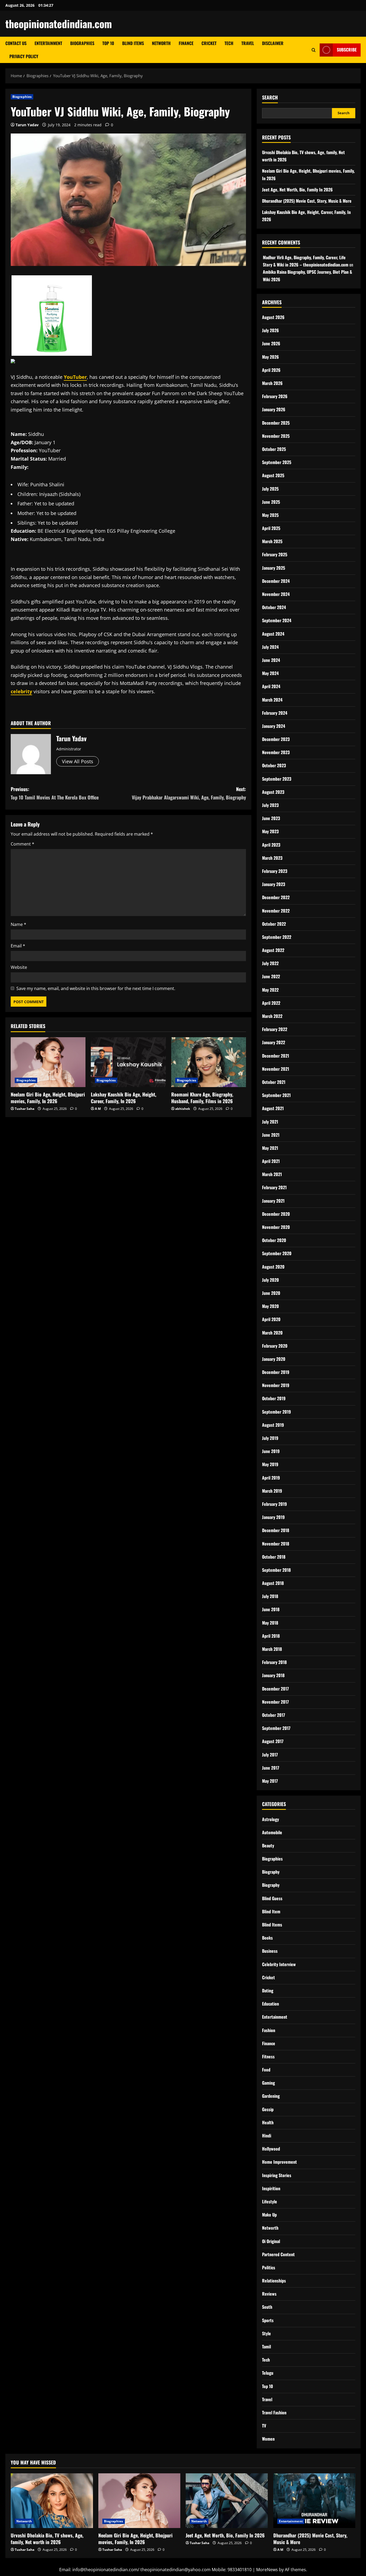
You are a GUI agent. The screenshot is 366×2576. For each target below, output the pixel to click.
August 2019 (273, 1425)
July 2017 (270, 1755)
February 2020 (275, 1346)
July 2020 (270, 1280)
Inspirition (271, 2188)
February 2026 (275, 396)
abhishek (183, 1109)
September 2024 (277, 620)
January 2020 (274, 1359)
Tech (229, 43)
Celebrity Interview (279, 1964)
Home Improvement (279, 2162)
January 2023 (274, 884)
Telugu (268, 2373)
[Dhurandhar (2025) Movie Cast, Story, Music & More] (314, 2501)
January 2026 (274, 409)
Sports (268, 2320)
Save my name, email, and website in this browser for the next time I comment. (96, 988)
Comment (23, 844)
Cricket (209, 43)
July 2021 (270, 1122)
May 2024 (270, 673)
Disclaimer (273, 43)
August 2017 (273, 1741)
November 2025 (276, 436)
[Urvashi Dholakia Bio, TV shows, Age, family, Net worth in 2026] (52, 2501)
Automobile (272, 1832)
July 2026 (270, 330)
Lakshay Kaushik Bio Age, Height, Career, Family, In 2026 (124, 1098)
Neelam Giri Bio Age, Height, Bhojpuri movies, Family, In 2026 (48, 1098)
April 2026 (271, 370)
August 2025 (273, 475)
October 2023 (274, 765)
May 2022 (270, 990)
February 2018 (274, 1662)
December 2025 (276, 423)
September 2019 (277, 1412)
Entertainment (48, 43)
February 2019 (274, 1504)
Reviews (269, 2294)
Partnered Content (278, 2254)
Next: (189, 793)
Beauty (268, 1845)
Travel (248, 43)
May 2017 (270, 1781)
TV (264, 2426)
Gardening (271, 2096)
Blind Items (133, 43)
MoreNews (267, 2570)
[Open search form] (314, 50)
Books (267, 1938)
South (267, 2307)
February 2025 (275, 554)
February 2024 (275, 713)
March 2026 (272, 383)
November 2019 (276, 1385)
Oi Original (271, 2241)
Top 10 (108, 43)
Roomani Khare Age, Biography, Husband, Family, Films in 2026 (202, 1098)
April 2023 (271, 845)
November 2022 (276, 911)
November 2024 (276, 594)
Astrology (270, 1819)
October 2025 (274, 449)
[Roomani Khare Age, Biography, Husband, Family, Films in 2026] (209, 1062)
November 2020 (276, 1227)
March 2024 (272, 700)
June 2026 (271, 343)
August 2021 (273, 1108)
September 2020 (277, 1253)
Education (270, 2004)
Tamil (266, 2347)
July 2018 (270, 1596)
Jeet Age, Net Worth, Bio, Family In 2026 (297, 190)
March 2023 (272, 858)
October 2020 (274, 1240)
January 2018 (273, 1675)
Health (268, 2122)
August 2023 (273, 792)
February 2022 (275, 1029)
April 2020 (271, 1319)
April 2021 (271, 1161)
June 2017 (271, 1768)
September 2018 (276, 1570)
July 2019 (270, 1438)
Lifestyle (270, 2201)
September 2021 (276, 1095)
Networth (161, 43)
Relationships (274, 2281)
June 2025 (271, 502)
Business (270, 1951)
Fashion (269, 2030)
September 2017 (276, 1728)
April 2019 (271, 1478)
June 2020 (271, 1293)
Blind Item (271, 1911)
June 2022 (271, 976)
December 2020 (276, 1214)
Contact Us (16, 43)
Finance (186, 43)
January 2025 (274, 568)
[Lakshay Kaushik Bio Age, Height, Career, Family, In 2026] (128, 1062)
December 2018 (276, 1530)
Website (19, 967)
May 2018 (270, 1623)
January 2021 (273, 1201)
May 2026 (270, 357)
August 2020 (273, 1267)
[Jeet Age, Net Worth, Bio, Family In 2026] (227, 2501)
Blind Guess (272, 1898)
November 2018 (276, 1544)
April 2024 (271, 686)
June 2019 (271, 1451)
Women (268, 2439)
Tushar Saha (25, 1109)
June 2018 (271, 1609)
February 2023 (275, 871)
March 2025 (272, 541)
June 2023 (271, 818)
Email (18, 946)
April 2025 (271, 528)
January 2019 (273, 1517)
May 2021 (270, 1148)
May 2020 (270, 1306)
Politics (269, 2267)
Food (266, 2070)
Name (18, 924)
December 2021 (276, 1056)
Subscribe (347, 50)
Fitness (268, 2056)
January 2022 (274, 1042)
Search (270, 97)
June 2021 (271, 1135)
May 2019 (270, 1464)
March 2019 (272, 1491)
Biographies (82, 43)
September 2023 (277, 779)
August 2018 (273, 1583)
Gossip (268, 2109)
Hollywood (271, 2149)
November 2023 (276, 752)
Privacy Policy (24, 56)
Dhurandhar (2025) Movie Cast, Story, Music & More (307, 201)
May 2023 (270, 831)
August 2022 (273, 950)
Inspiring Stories (277, 2175)
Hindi (267, 2136)
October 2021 (274, 1082)
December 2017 (275, 1689)
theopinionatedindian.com (59, 24)
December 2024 (276, 581)
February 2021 (274, 1187)
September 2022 (277, 937)
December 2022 (276, 897)
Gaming (268, 2083)
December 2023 (276, 739)
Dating (268, 1991)
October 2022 (274, 924)
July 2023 (270, 805)
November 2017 (275, 1702)
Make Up (269, 2215)
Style (266, 2333)
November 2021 (276, 1069)
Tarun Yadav (27, 125)
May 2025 (270, 515)
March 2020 (272, 1333)
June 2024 (271, 660)
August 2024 (273, 634)
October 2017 (274, 1715)
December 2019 (276, 1372)
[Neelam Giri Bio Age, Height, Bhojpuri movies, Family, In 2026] (48, 1062)
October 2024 (274, 607)
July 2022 (270, 963)
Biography (271, 1872)
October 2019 (274, 1398)
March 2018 (272, 1649)
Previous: (55, 793)
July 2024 (270, 647)
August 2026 (273, 317)
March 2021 (272, 1174)
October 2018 (274, 1557)
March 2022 (272, 1016)
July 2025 (270, 489)
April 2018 (271, 1636)
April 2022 (271, 1003)
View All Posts (78, 761)
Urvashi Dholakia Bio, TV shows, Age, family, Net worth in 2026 (47, 2539)
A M (98, 1109)
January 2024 (274, 726)
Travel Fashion (274, 2412)
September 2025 (277, 462)
